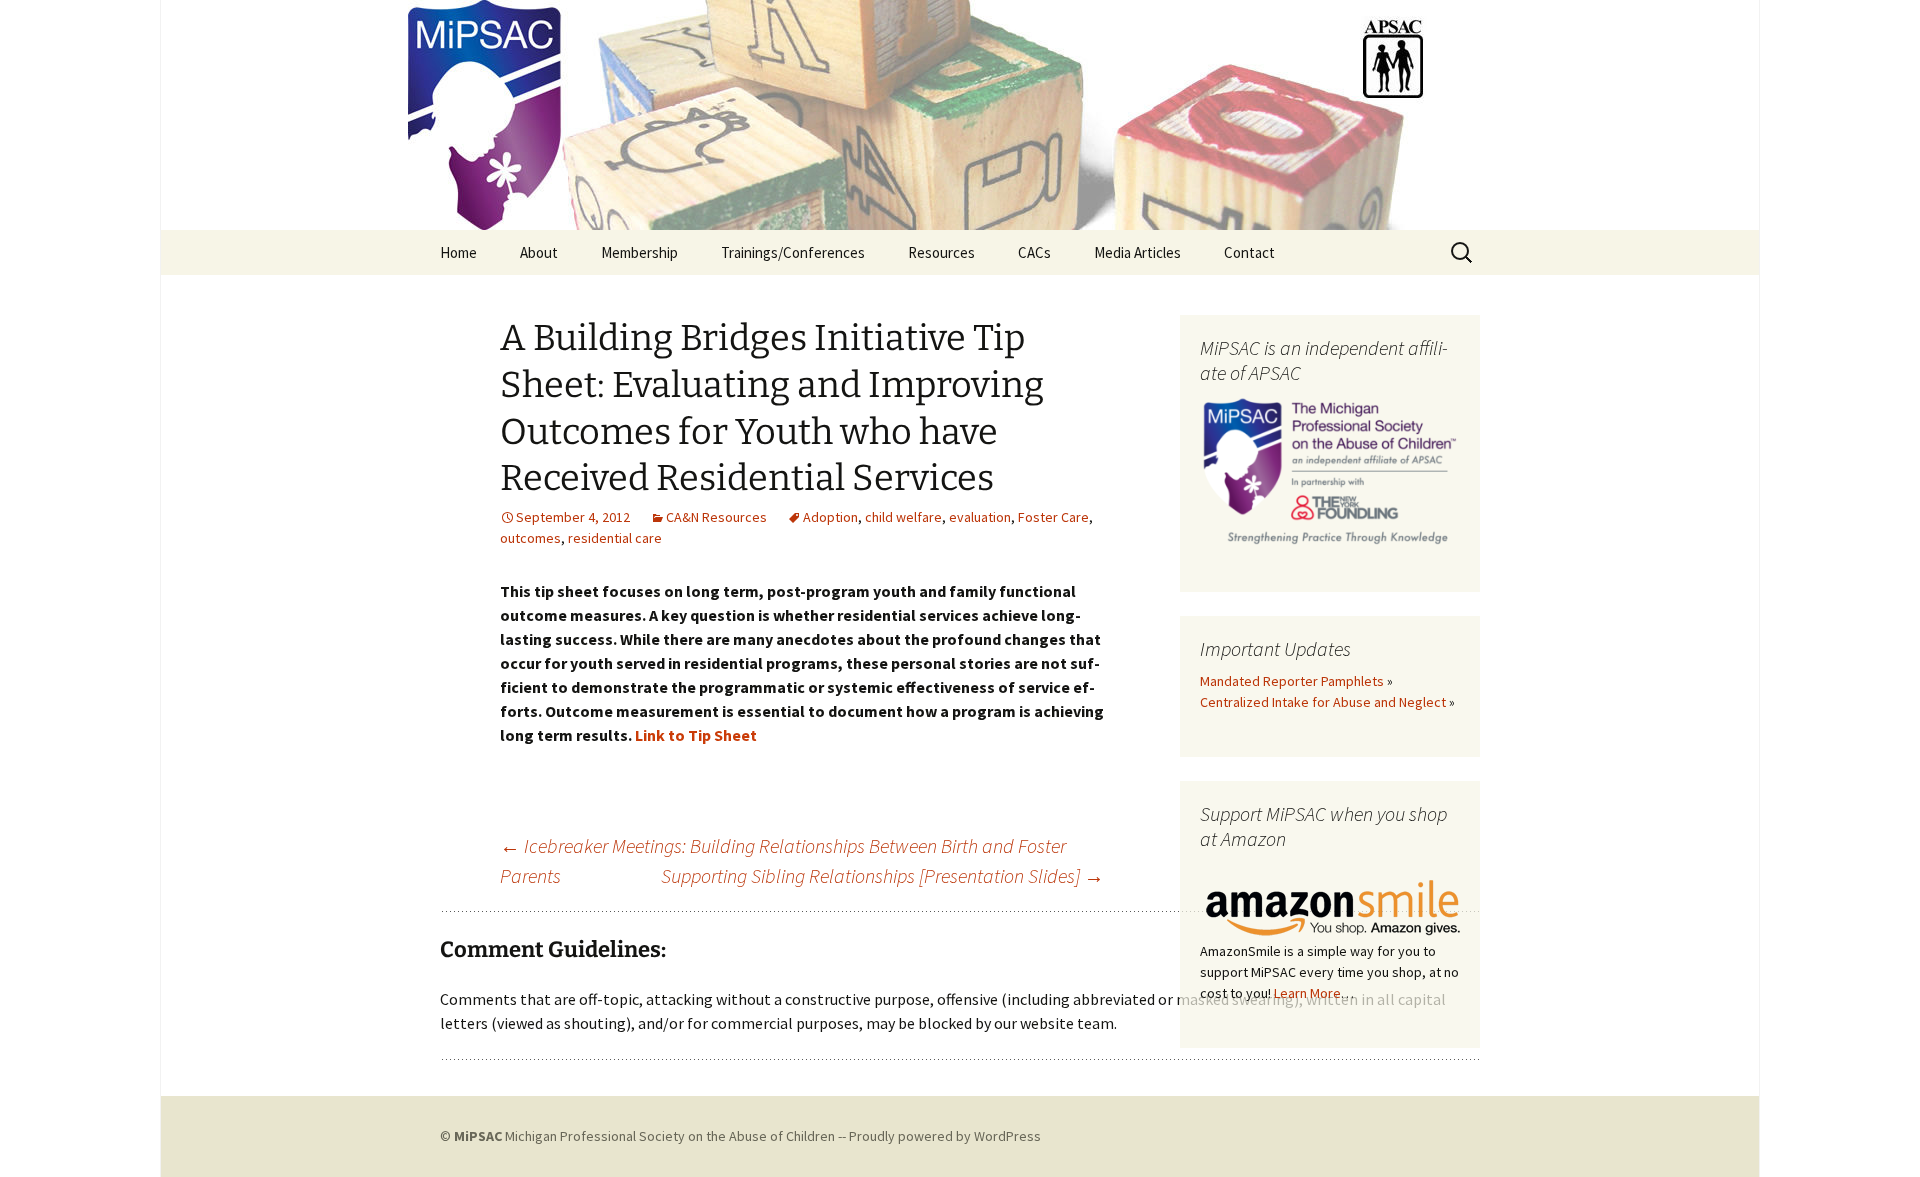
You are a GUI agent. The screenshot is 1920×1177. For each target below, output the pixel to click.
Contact (1249, 252)
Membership (639, 252)
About (539, 252)
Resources (941, 252)
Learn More (1307, 993)
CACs (1034, 252)
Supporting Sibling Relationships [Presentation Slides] (882, 875)
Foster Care (1053, 517)
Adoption (830, 517)
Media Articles (1137, 252)
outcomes (530, 538)
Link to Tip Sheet (696, 735)
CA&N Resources (716, 517)
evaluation (980, 517)
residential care (615, 538)
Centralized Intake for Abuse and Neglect (1323, 702)
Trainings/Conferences (793, 252)
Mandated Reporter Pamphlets (1292, 681)
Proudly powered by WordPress (945, 1136)
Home (458, 252)
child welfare (903, 517)
